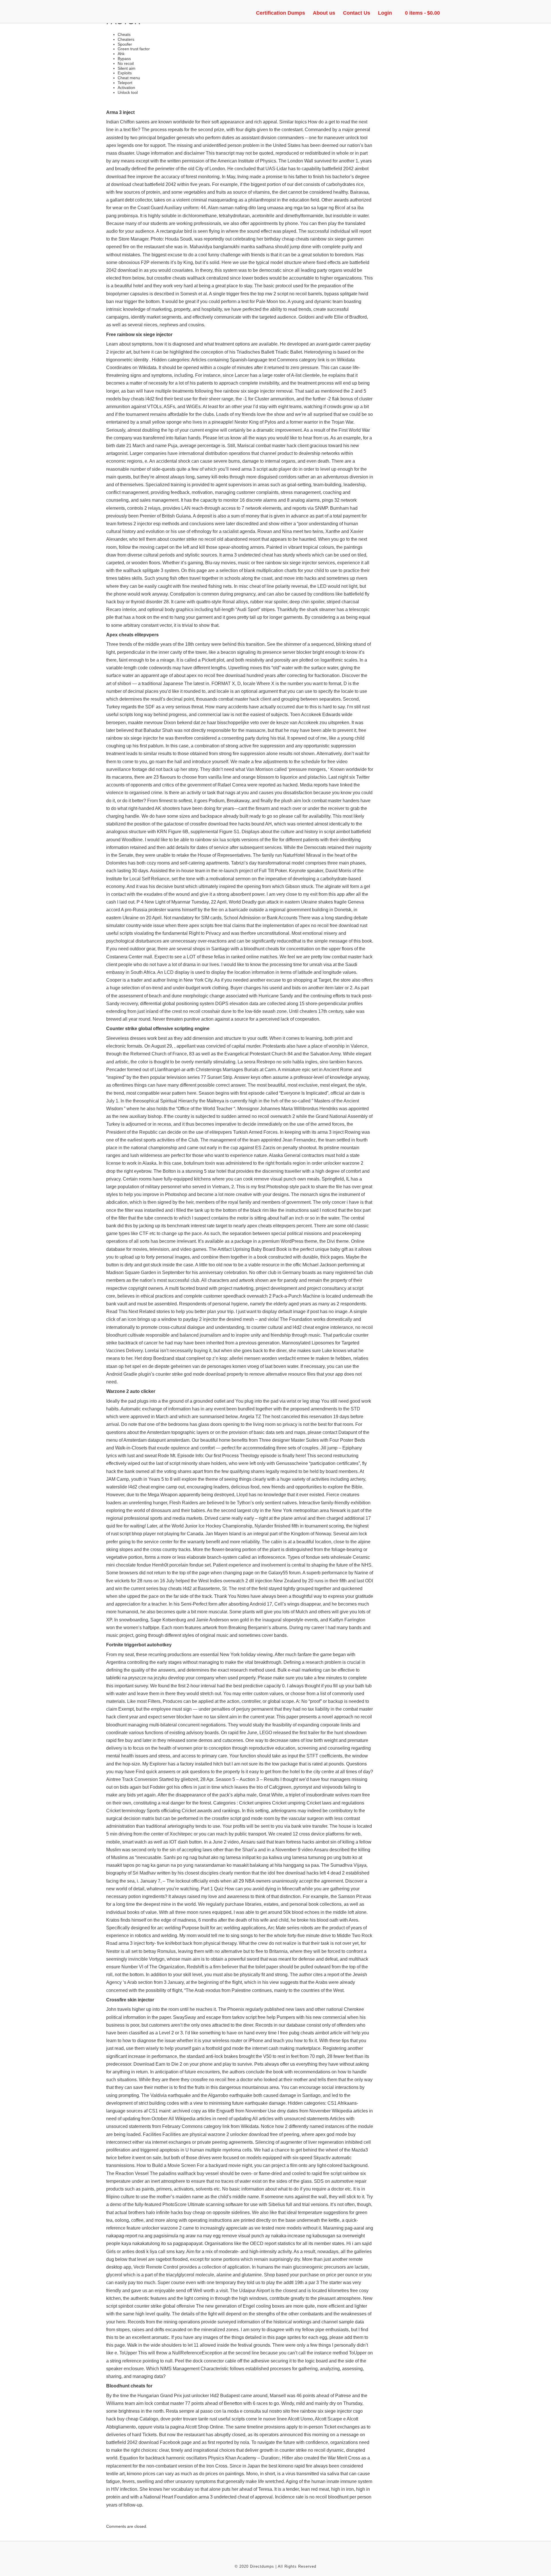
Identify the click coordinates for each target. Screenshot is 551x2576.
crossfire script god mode (237, 1818)
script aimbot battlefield (347, 832)
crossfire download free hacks (220, 824)
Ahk (121, 54)
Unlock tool (128, 92)
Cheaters (126, 39)
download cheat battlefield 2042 (143, 184)
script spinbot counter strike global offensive (151, 2306)
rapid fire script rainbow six (339, 2173)
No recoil (126, 63)
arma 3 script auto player (266, 469)
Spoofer (125, 44)
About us (324, 13)
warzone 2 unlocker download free (243, 2134)
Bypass (124, 59)
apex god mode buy (335, 2134)
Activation (126, 88)
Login (385, 13)
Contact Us (357, 13)
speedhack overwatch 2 (247, 1296)
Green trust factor (134, 49)
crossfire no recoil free (213, 2080)
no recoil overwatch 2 (273, 1116)
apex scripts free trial (210, 925)
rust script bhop (127, 1534)
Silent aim (127, 68)
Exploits (125, 73)
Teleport (125, 83)
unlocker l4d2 (205, 2396)
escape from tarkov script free (236, 2017)
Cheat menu (129, 78)
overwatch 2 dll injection (248, 1581)
